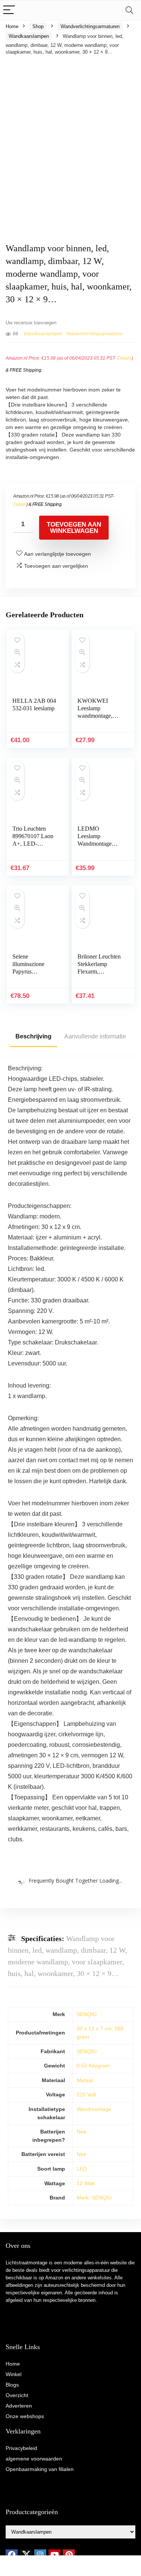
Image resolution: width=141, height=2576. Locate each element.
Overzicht (17, 2395)
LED (82, 2169)
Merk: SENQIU (94, 2198)
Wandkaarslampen (29, 36)
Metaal (85, 2080)
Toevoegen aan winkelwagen (74, 528)
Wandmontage (94, 2109)
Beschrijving (33, 1036)
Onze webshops (25, 2416)
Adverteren (19, 2406)
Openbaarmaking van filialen (40, 2469)
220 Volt (86, 2094)
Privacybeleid (21, 2448)
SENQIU (87, 2014)
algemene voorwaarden (34, 2459)
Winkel (14, 2374)
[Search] (129, 10)
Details (124, 358)
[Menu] (9, 10)
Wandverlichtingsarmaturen (90, 26)
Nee (82, 2132)
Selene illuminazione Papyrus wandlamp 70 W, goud (33, 971)
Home (12, 26)
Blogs (12, 2385)
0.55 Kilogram (93, 2066)
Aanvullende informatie (95, 1036)
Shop (38, 26)
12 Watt (86, 2183)
